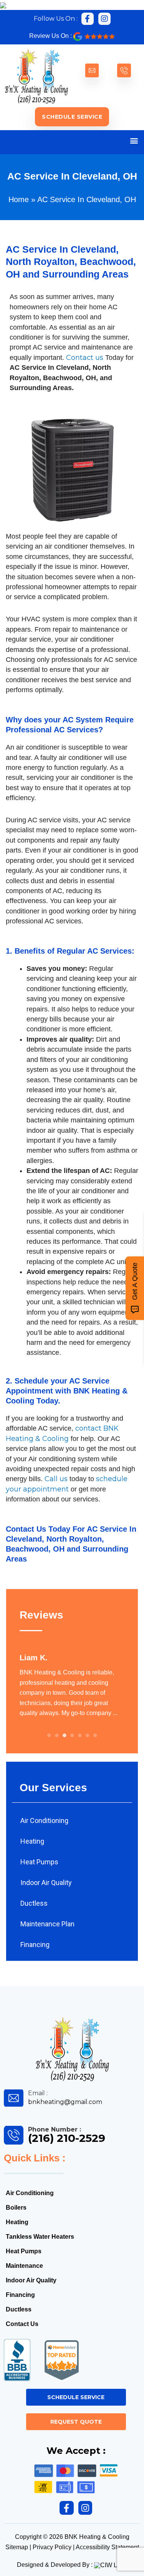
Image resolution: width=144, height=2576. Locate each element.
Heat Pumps (39, 1862)
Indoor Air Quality (46, 1883)
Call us (56, 1479)
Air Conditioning (44, 1821)
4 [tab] (72, 1735)
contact (88, 1428)
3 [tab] (65, 1735)
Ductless (34, 1903)
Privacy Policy (52, 2547)
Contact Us (26, 1529)
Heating (32, 1841)
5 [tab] (80, 1735)
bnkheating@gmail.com (65, 2102)
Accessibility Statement (107, 2547)
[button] (134, 140)
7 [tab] (95, 1735)
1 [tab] (49, 1735)
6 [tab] (88, 1735)
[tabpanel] (72, 1685)
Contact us (85, 358)
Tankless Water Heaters (40, 2237)
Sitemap (17, 2547)
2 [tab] (57, 1735)
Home (19, 199)
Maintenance (24, 2266)
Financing (35, 1945)
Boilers (16, 2208)
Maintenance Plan (47, 1924)
